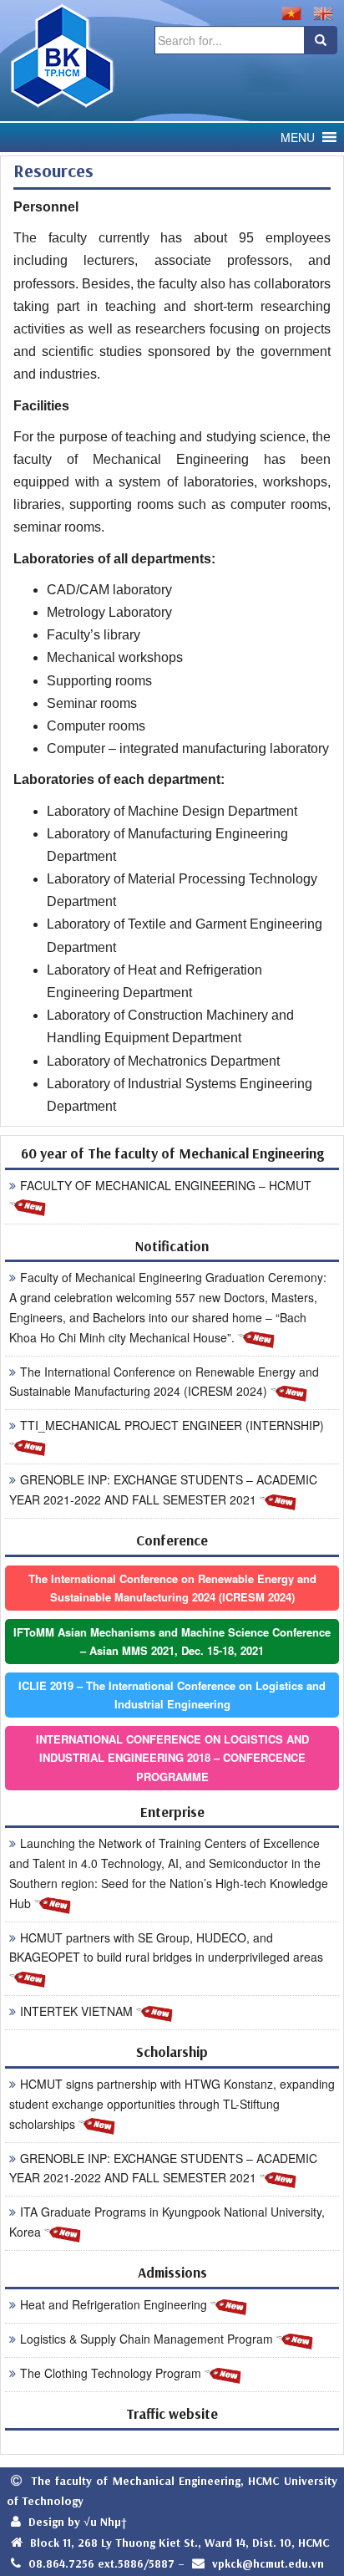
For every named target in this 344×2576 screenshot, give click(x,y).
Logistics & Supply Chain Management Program (148, 2339)
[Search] (321, 40)
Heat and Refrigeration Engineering (115, 2304)
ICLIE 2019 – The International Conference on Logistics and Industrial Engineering (172, 1695)
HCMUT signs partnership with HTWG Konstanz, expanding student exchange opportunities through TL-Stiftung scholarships (172, 2104)
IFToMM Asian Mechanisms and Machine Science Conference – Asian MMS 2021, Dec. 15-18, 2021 (172, 1641)
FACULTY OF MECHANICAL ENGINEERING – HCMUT (166, 1185)
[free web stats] (172, 2442)
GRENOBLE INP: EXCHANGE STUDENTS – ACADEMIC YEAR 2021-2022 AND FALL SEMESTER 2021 (163, 1489)
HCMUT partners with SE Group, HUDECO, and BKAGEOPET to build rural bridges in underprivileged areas (166, 1947)
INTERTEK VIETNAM (78, 2011)
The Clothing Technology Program (112, 2373)
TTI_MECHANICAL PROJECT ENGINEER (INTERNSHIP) (172, 1425)
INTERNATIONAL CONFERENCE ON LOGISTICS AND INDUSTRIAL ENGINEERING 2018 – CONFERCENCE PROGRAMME (172, 1757)
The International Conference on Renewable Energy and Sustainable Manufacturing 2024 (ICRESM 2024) (164, 1382)
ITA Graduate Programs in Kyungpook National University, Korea (167, 2222)
